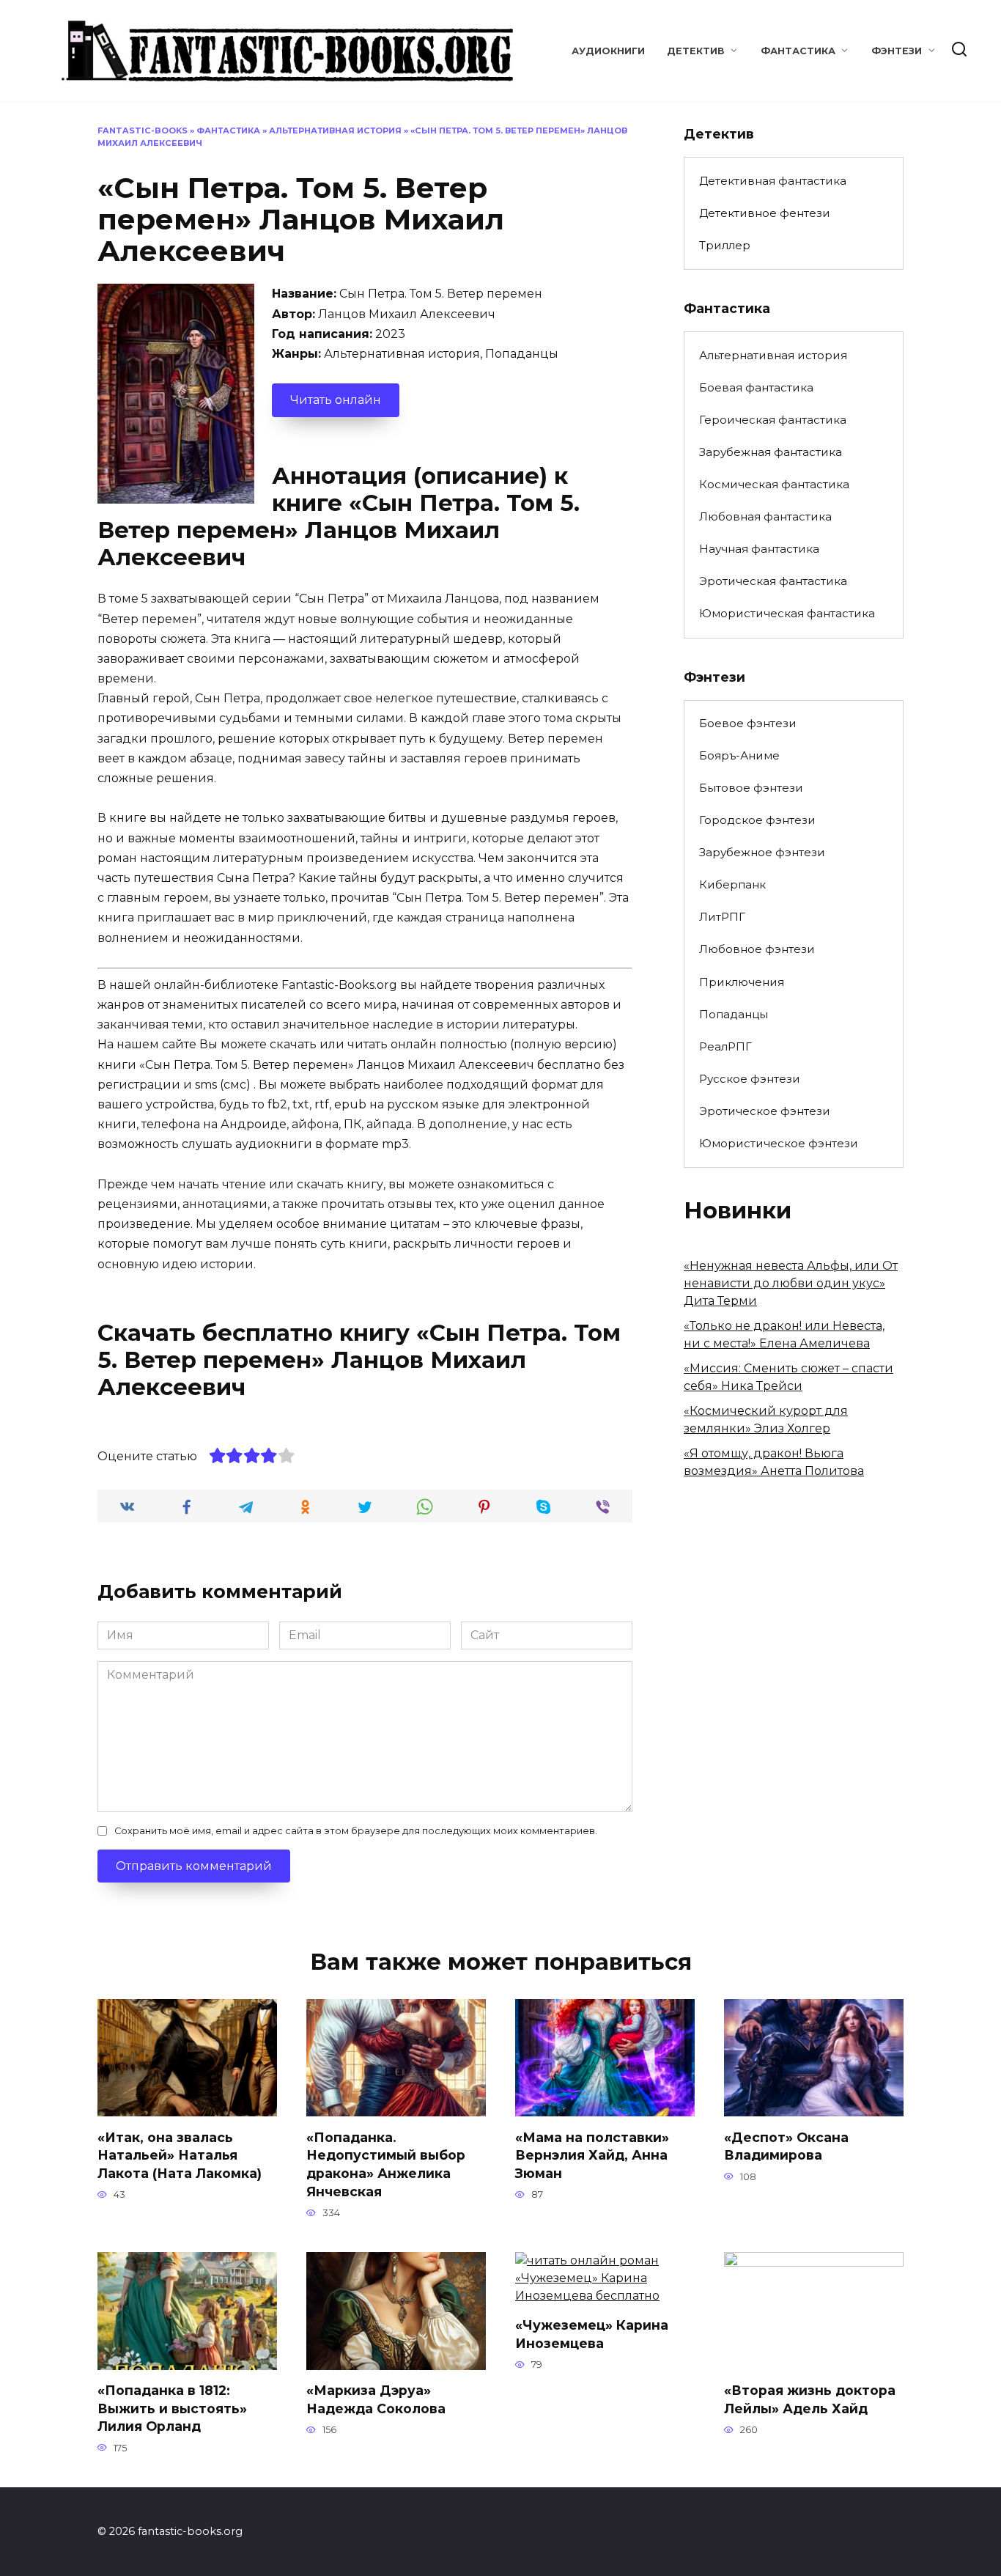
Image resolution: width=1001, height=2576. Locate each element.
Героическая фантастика (773, 420)
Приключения (742, 982)
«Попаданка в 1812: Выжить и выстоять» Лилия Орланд (172, 2408)
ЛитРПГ (722, 917)
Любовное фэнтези (757, 949)
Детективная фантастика (773, 181)
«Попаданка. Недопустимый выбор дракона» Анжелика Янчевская (386, 2164)
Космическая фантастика (774, 484)
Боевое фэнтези (748, 723)
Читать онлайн (336, 400)
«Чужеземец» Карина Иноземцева (592, 2334)
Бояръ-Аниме (739, 755)
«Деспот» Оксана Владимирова (786, 2146)
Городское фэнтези (757, 820)
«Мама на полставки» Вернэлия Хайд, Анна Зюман (592, 2154)
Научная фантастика (759, 549)
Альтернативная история (335, 130)
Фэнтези (897, 51)
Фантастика (798, 51)
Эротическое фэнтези (765, 1111)
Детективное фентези (765, 213)
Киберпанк (732, 884)
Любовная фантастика (765, 516)
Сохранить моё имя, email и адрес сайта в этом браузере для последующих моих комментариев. (356, 1831)
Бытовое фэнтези (751, 788)
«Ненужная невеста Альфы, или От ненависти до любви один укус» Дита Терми (791, 1283)
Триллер (725, 245)
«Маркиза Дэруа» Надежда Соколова (376, 2399)
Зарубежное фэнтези (762, 852)
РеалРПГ (725, 1046)
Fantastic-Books (143, 130)
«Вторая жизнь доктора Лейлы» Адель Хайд (810, 2399)
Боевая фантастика (756, 387)
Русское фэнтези (750, 1079)
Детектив (696, 51)
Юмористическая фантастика (787, 613)
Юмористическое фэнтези (779, 1143)
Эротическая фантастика (773, 581)
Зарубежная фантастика (771, 452)
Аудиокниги (608, 51)
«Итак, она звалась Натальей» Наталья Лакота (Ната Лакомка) (180, 2154)
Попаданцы (734, 1014)
